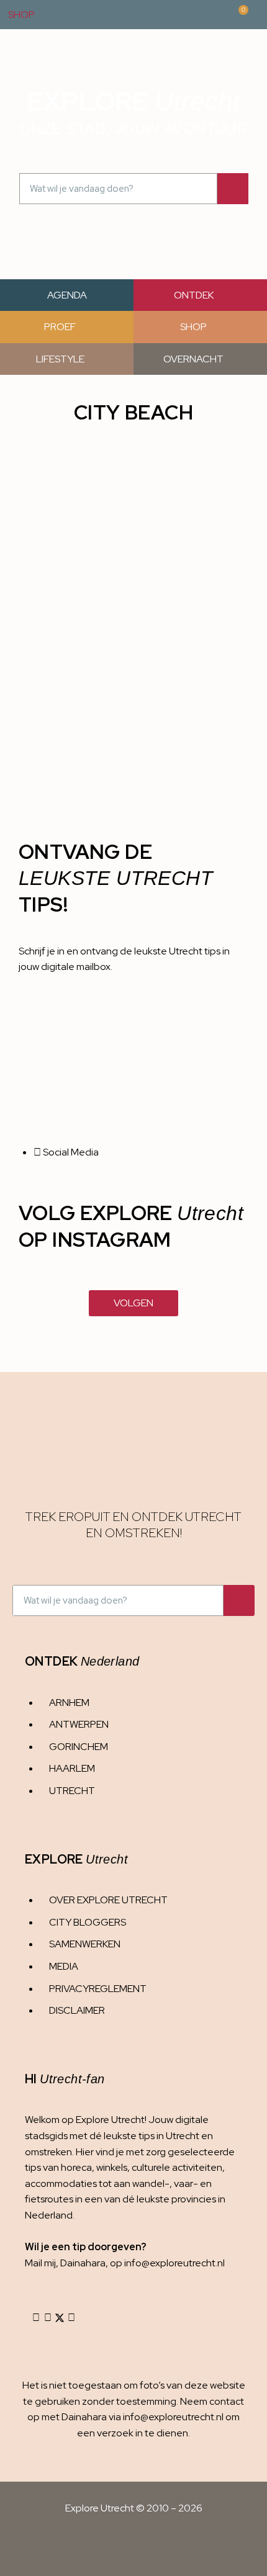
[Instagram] (36, 2318)
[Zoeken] (233, 189)
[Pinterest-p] (71, 2318)
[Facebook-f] (48, 2318)
